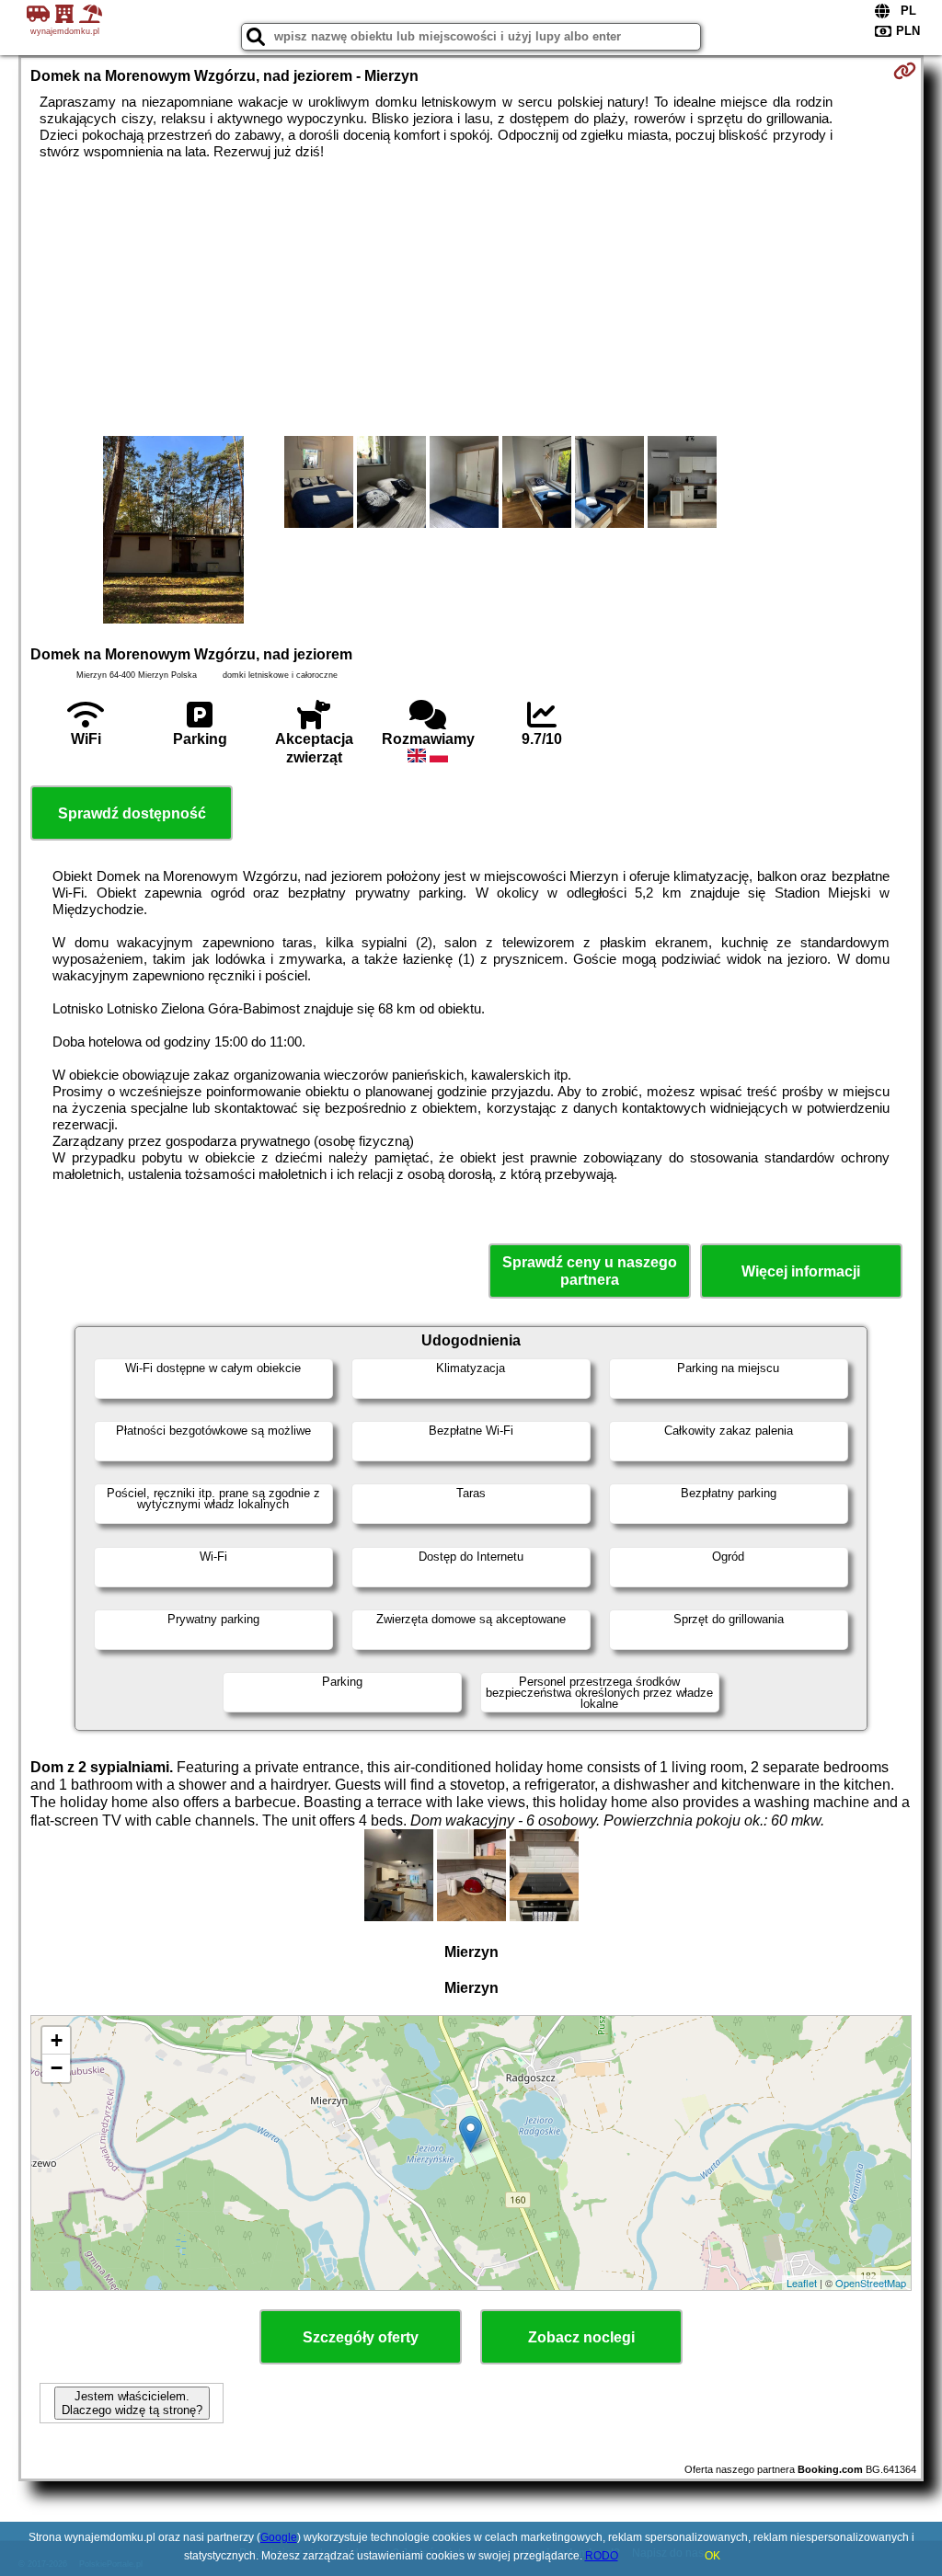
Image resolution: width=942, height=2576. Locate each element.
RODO (602, 2556)
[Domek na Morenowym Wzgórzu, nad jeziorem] (173, 532)
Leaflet (802, 2283)
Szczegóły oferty (361, 2337)
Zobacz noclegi (581, 2337)
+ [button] (57, 2040)
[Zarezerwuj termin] (905, 71)
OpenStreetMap (871, 2283)
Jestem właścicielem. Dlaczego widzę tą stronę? (132, 2403)
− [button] (57, 2068)
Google (279, 2537)
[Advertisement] (471, 298)
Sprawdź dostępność (132, 813)
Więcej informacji (801, 1271)
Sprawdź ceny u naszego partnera (590, 1271)
